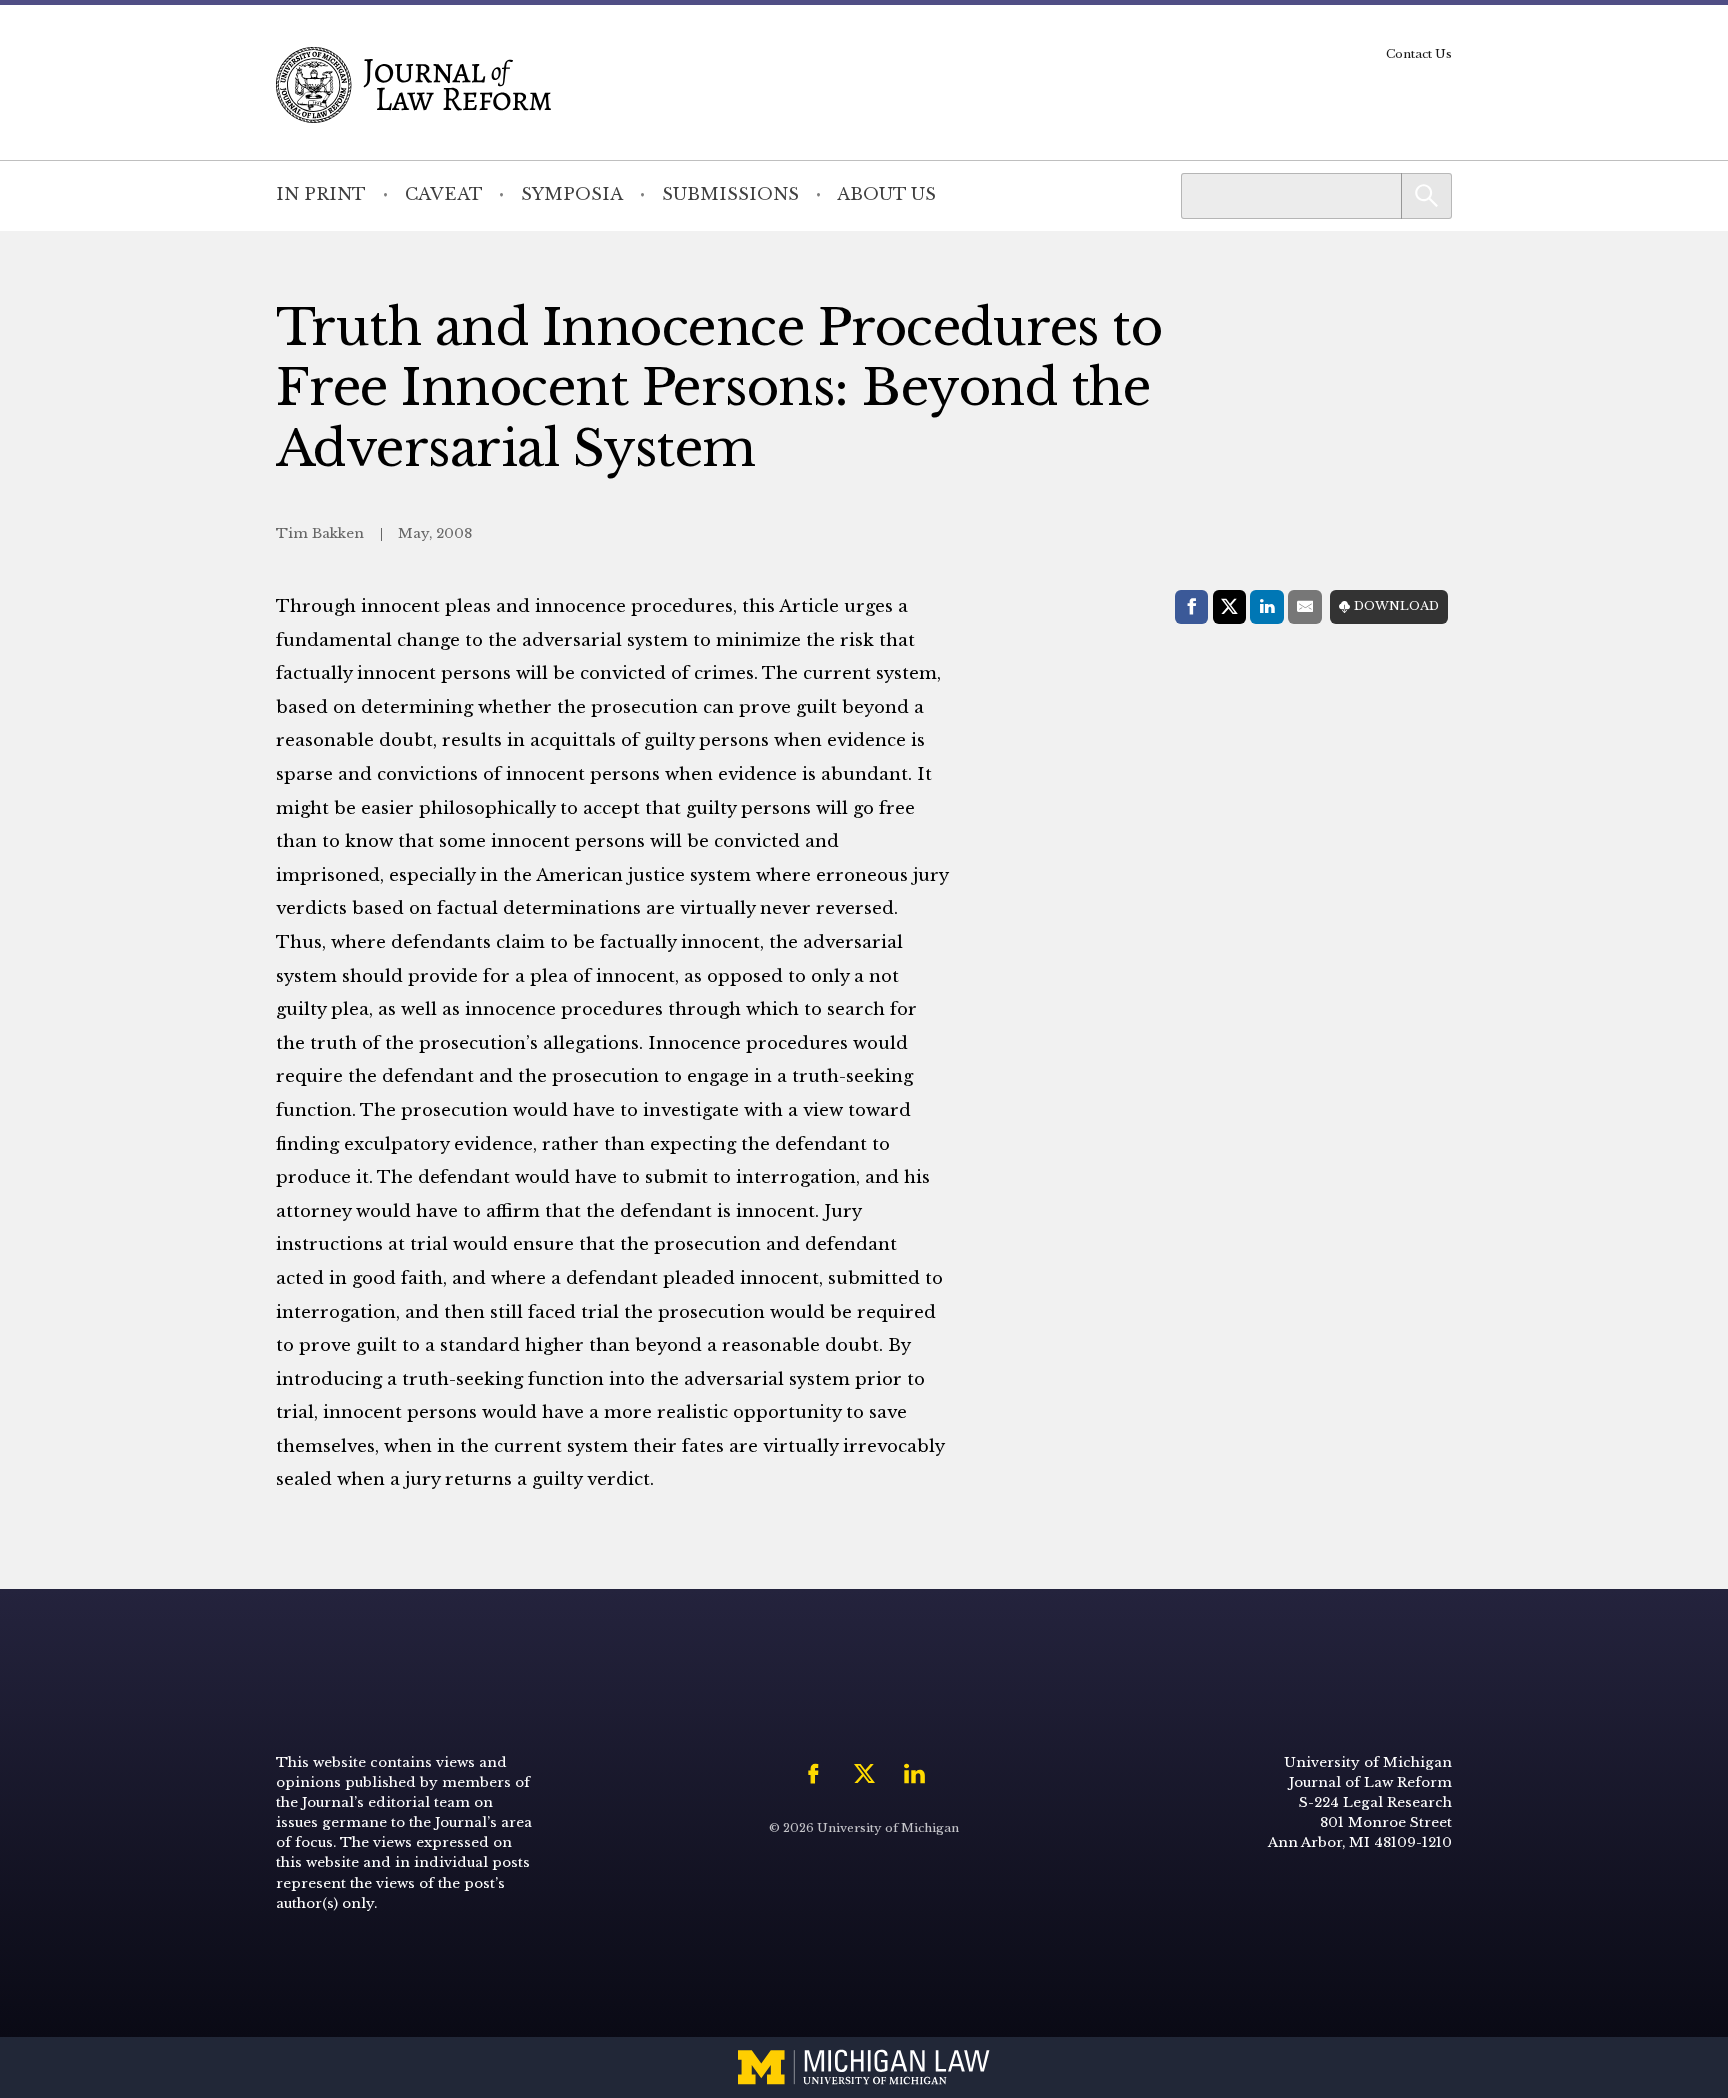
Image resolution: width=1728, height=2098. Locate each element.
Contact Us (1419, 54)
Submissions (730, 194)
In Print (321, 194)
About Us (886, 194)
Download (1396, 606)
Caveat (444, 194)
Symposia (572, 194)
